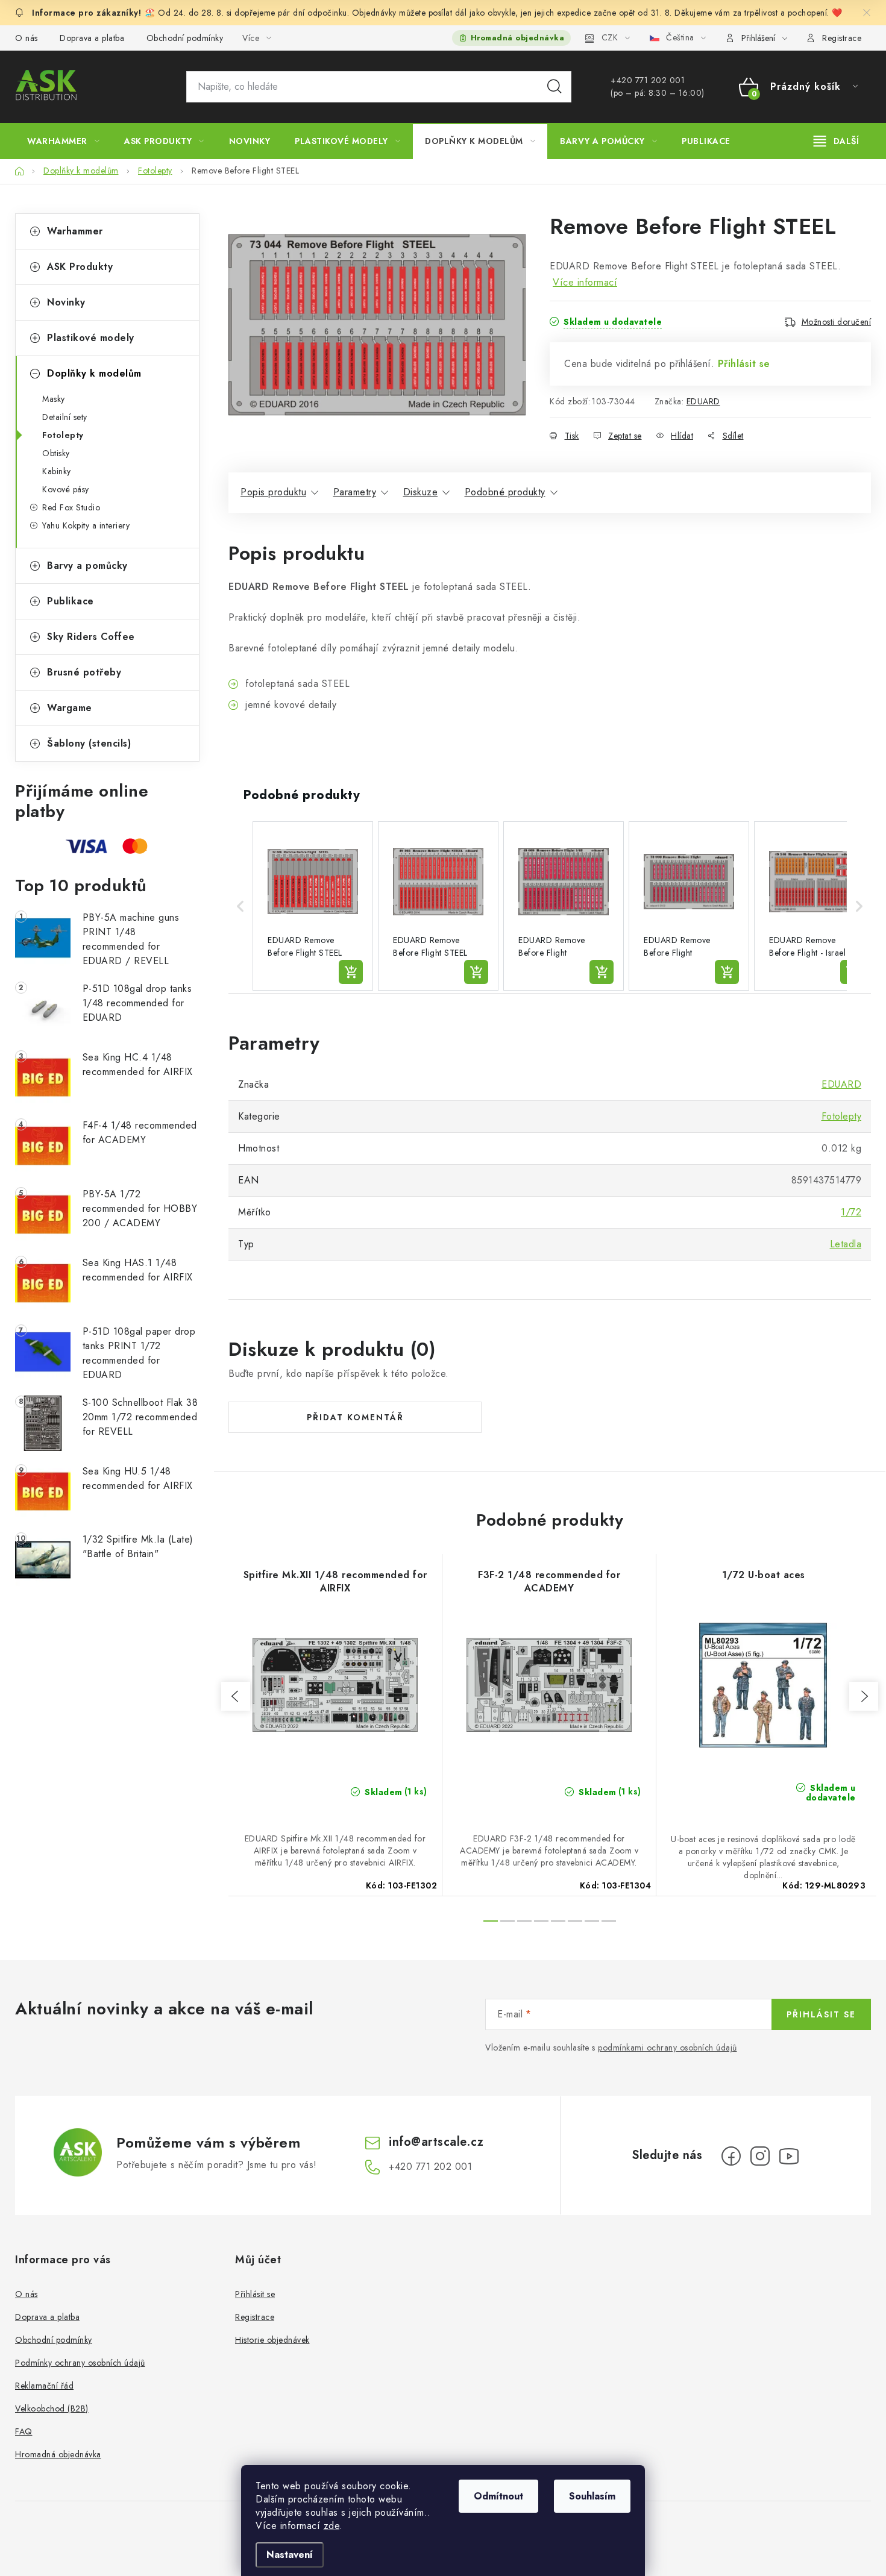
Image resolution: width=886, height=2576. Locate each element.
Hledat (555, 87)
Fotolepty (63, 435)
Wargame (70, 708)
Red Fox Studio (71, 507)
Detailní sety (65, 417)
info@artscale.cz (436, 2142)
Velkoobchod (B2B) (52, 2408)
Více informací (585, 282)
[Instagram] (760, 2156)
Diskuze (421, 492)
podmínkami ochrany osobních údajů (668, 2048)
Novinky (66, 302)
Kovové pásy (66, 489)
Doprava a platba (92, 38)
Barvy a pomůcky (87, 566)
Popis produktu (273, 492)
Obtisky (56, 453)
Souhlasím (592, 2496)
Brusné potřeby (84, 672)
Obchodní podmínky (185, 38)
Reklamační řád (44, 2386)
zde (332, 2526)
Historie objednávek (272, 2340)
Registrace (842, 38)
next (864, 1696)
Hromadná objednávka (518, 38)
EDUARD (703, 401)
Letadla (846, 1244)
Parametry (355, 492)
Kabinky (57, 471)
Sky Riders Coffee (91, 637)
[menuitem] (63, 141)
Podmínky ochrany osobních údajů (80, 2363)
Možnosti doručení (837, 322)
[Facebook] (731, 2156)
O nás (27, 38)
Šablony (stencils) (89, 743)
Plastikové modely (91, 338)
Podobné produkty (505, 492)
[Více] (836, 141)
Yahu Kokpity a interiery (86, 525)
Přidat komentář (355, 1417)
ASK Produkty (80, 267)
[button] (240, 906)
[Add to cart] (351, 972)
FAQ (24, 2431)
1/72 (851, 1212)
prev (236, 1696)
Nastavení (290, 2555)
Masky (54, 399)
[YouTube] (789, 2156)
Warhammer (75, 231)
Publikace (71, 601)
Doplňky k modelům (94, 373)
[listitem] (313, 906)
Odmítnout (498, 2496)
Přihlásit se (744, 364)
